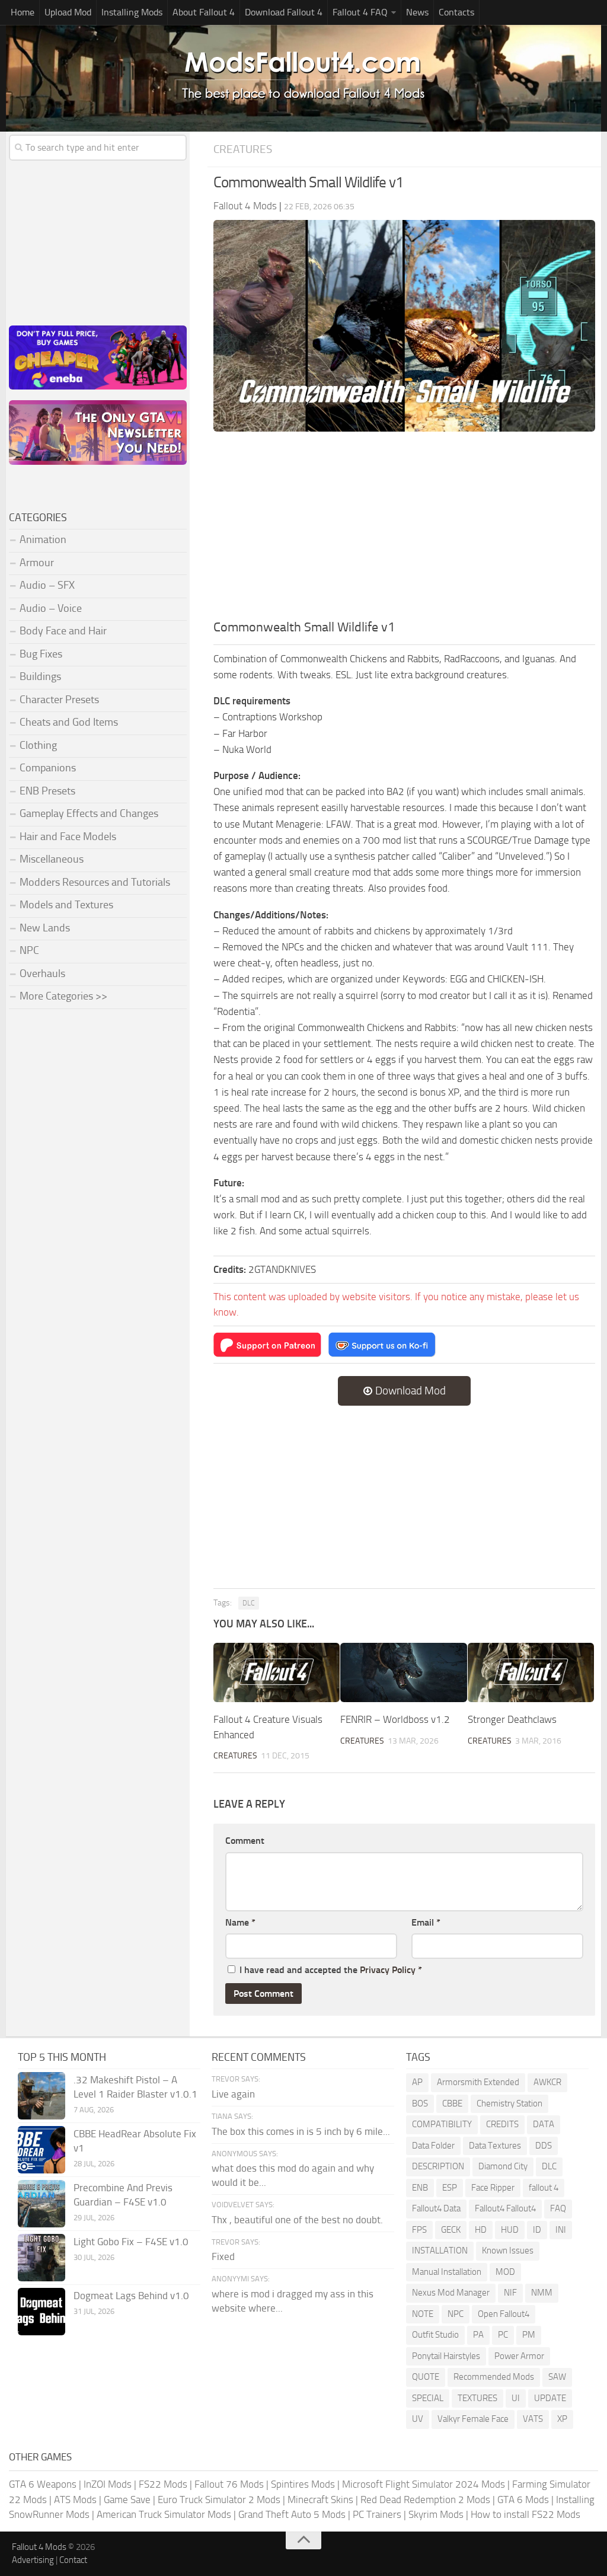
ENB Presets (47, 791)
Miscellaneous (52, 859)
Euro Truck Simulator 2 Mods (219, 2500)
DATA (544, 2124)
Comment (245, 1841)
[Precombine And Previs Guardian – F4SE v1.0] (41, 2204)
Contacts (456, 12)
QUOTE (426, 2377)
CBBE (452, 2103)
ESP (450, 2188)
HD (481, 2230)
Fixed (223, 2256)
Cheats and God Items (69, 722)
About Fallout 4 (204, 12)
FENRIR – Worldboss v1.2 (395, 1719)
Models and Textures (66, 905)
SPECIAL (428, 2398)
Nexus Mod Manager (451, 2293)
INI (561, 2230)
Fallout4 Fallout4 (505, 2208)
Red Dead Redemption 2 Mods (425, 2500)
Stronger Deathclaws (512, 1719)
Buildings (40, 676)
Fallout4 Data (436, 2208)
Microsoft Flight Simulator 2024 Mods (424, 2484)
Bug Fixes (41, 654)
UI (516, 2398)
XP (562, 2419)
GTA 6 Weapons (43, 2484)
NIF (510, 2293)
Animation (43, 540)
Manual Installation (447, 2272)
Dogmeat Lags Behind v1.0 (131, 2296)
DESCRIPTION (438, 2166)
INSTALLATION (440, 2251)
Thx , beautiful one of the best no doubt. (297, 2220)
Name (240, 1922)
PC (503, 2335)
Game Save (127, 2500)
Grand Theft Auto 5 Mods (292, 2514)
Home (23, 12)
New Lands (45, 928)
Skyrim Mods (436, 2514)
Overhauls (42, 973)
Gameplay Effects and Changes (89, 813)
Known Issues (508, 2251)
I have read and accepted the (331, 1970)
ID (537, 2230)
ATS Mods (75, 2500)
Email (426, 1922)
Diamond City (503, 2166)
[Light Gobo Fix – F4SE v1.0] (41, 2258)
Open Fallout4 (504, 2314)
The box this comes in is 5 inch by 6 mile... (301, 2131)
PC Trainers (377, 2514)
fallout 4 (544, 2188)
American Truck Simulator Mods (164, 2514)
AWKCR (547, 2082)
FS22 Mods (163, 2484)
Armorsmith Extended (478, 2082)
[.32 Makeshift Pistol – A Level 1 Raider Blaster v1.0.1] (41, 2096)
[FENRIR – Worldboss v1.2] (403, 1673)
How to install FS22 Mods (525, 2514)
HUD (510, 2230)
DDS (544, 2146)
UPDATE (550, 2398)
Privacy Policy (388, 1970)
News (417, 12)
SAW (557, 2377)
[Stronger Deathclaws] (531, 1673)
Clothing (38, 745)
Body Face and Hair (63, 631)
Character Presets (59, 700)
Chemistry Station (509, 2103)
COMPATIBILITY (442, 2124)
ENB (420, 2188)
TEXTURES (477, 2398)
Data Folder (433, 2146)
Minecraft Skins (320, 2500)
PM (529, 2335)
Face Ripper (493, 2188)
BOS (420, 2103)
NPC (29, 950)
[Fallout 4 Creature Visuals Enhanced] (277, 1673)
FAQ (558, 2208)
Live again (233, 2094)
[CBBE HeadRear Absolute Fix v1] (41, 2150)
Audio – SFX (47, 585)
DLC (249, 1603)
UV (418, 2419)
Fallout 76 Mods (229, 2484)
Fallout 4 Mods (39, 2547)
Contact (73, 2560)
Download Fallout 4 (284, 12)
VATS (533, 2419)
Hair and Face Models (68, 837)
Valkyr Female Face (473, 2419)
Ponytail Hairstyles (446, 2356)
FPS (419, 2230)
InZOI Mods (108, 2484)
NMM (542, 2293)
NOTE (423, 2314)
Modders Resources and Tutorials (95, 882)
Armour (37, 563)
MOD (505, 2272)
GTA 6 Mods (523, 2500)
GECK (451, 2230)
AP (417, 2082)
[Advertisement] (404, 529)
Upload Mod (68, 12)
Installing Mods (132, 12)
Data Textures (495, 2146)
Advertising (33, 2560)
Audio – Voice (51, 608)
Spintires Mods (303, 2484)
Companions (48, 768)
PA (478, 2335)
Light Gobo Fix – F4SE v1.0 (131, 2242)
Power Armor (519, 2356)
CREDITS (502, 2124)
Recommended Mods (494, 2377)
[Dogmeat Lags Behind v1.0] (41, 2312)
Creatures (243, 149)
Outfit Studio (435, 2335)
